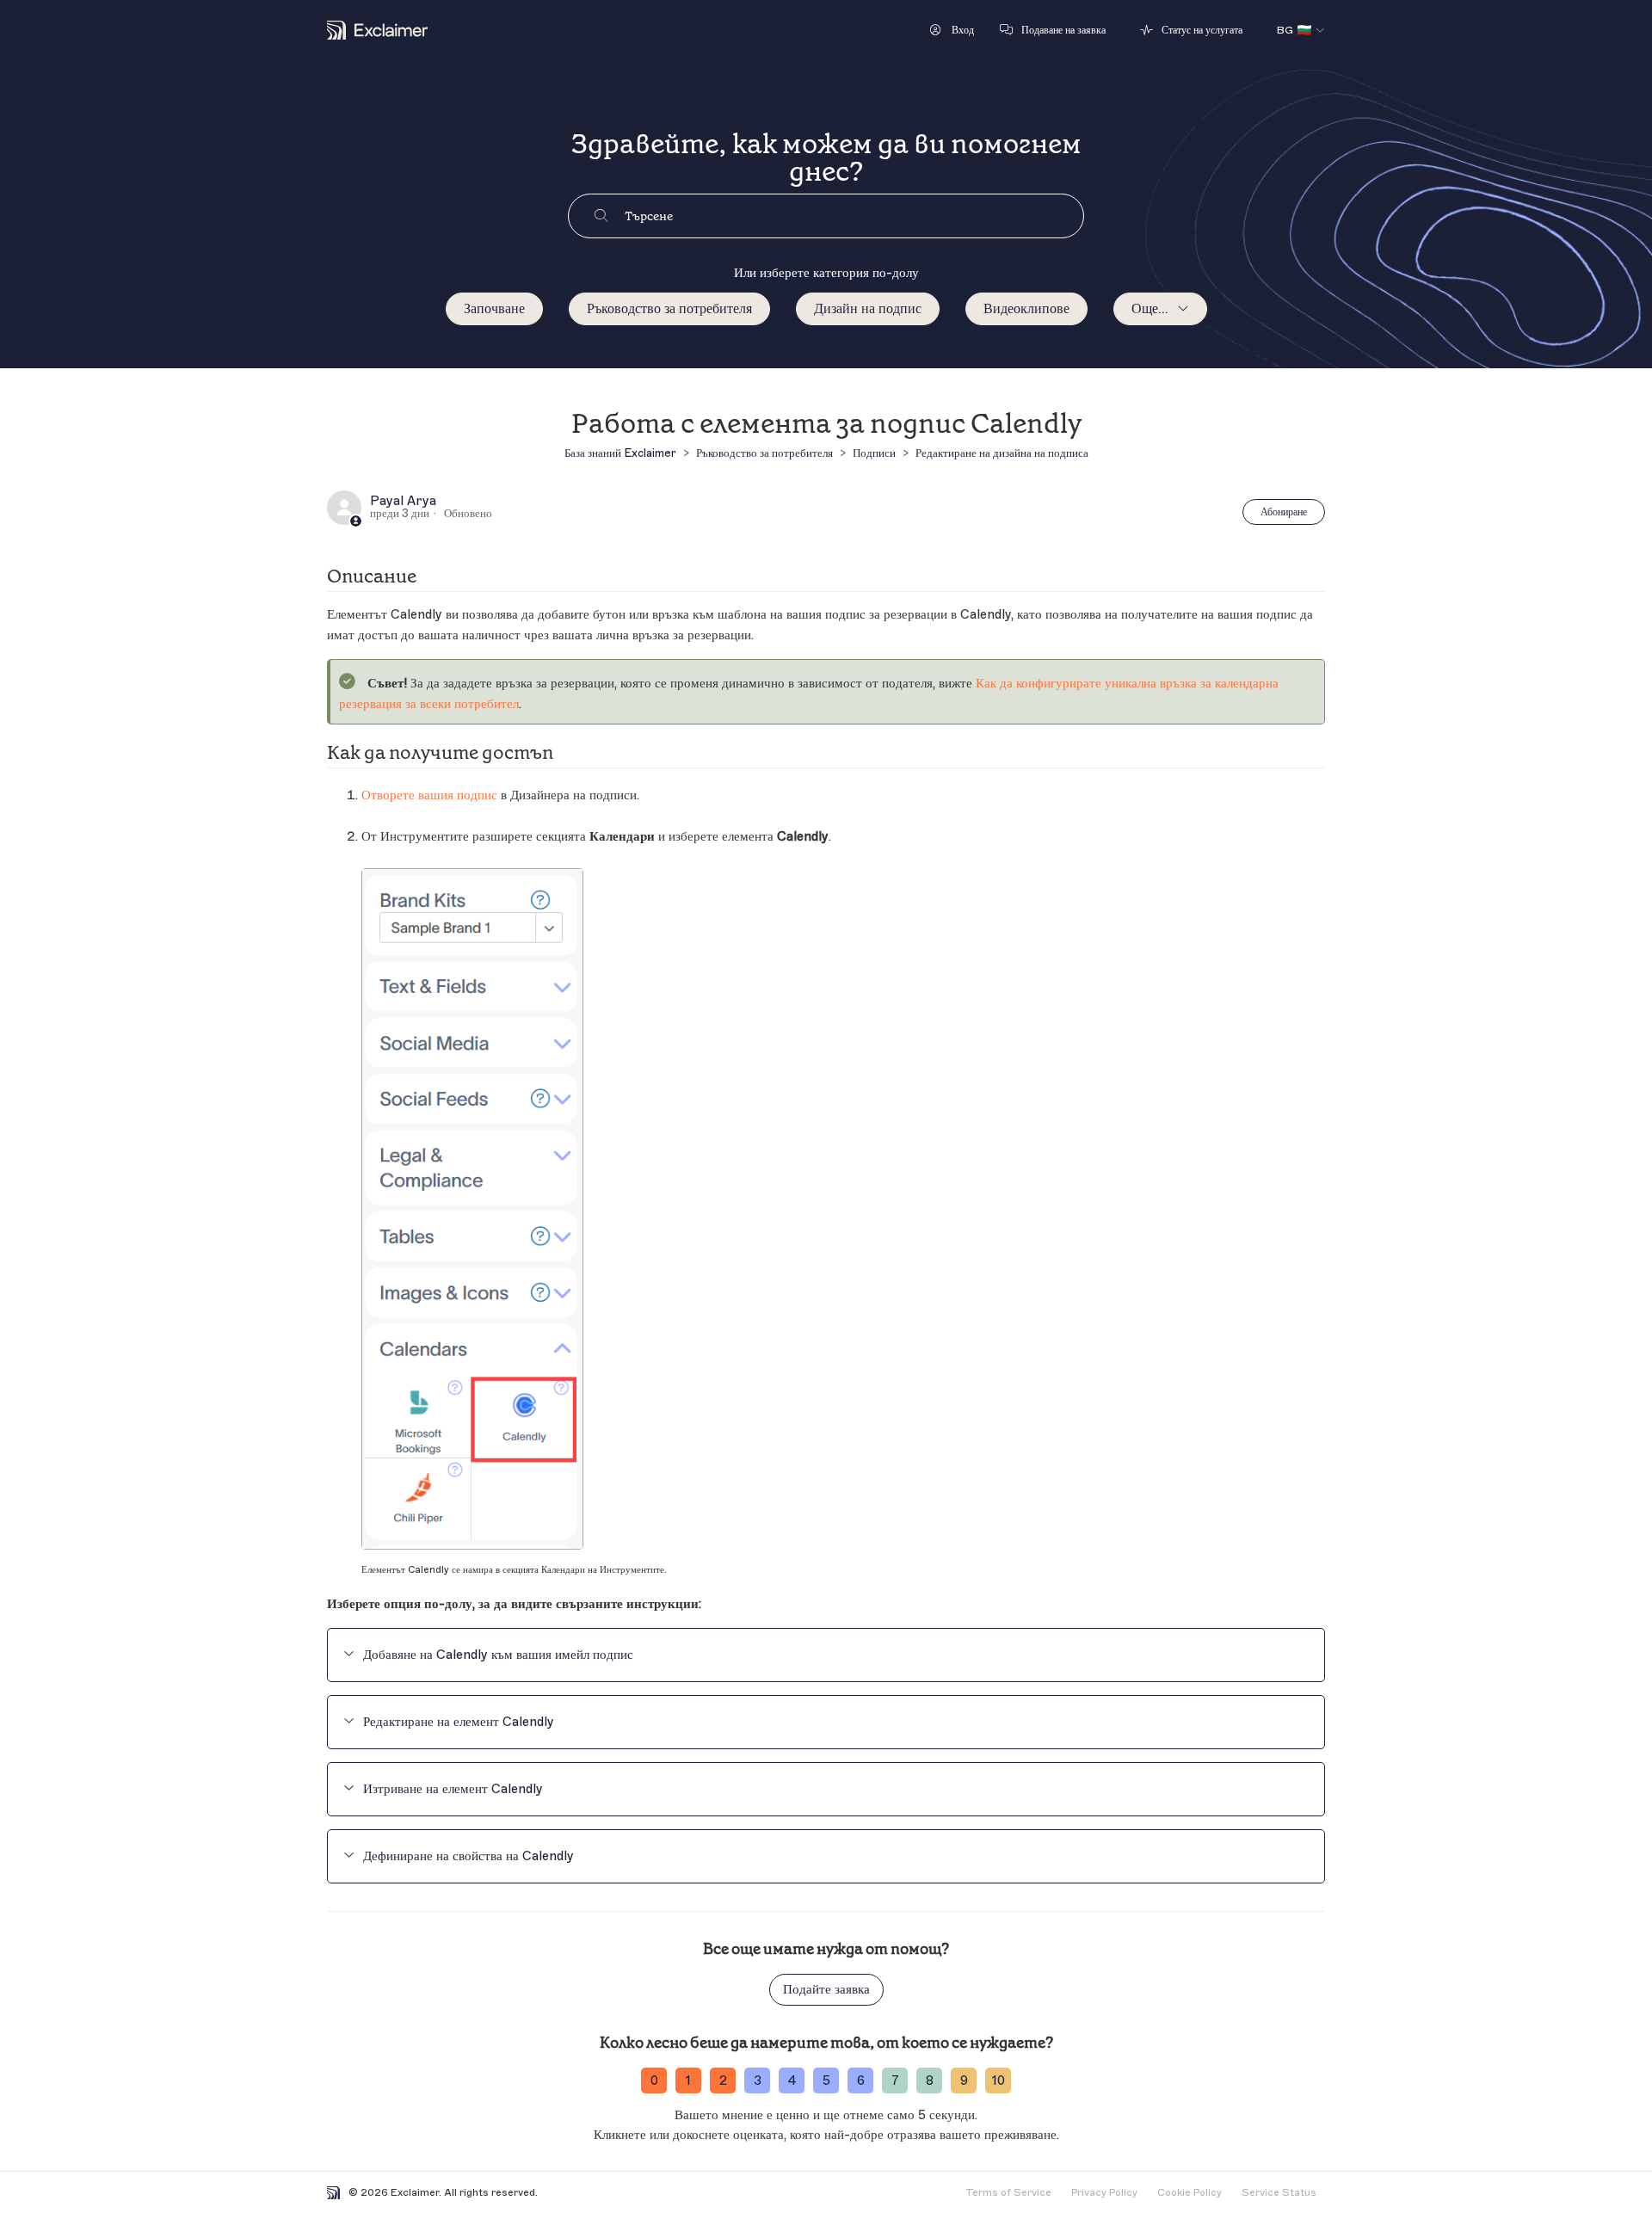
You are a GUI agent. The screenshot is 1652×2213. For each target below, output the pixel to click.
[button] (952, 30)
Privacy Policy (1104, 2192)
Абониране (1284, 512)
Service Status (1279, 2192)
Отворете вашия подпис (429, 795)
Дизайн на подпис (868, 309)
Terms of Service (1008, 2192)
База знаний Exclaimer (620, 453)
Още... (1150, 309)
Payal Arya (403, 502)
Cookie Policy (1190, 2192)
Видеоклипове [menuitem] (1026, 309)
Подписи (874, 453)
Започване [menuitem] (494, 309)
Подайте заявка (826, 1990)
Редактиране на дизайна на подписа (1002, 453)
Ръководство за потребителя (669, 309)
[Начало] (377, 30)
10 (999, 2081)
